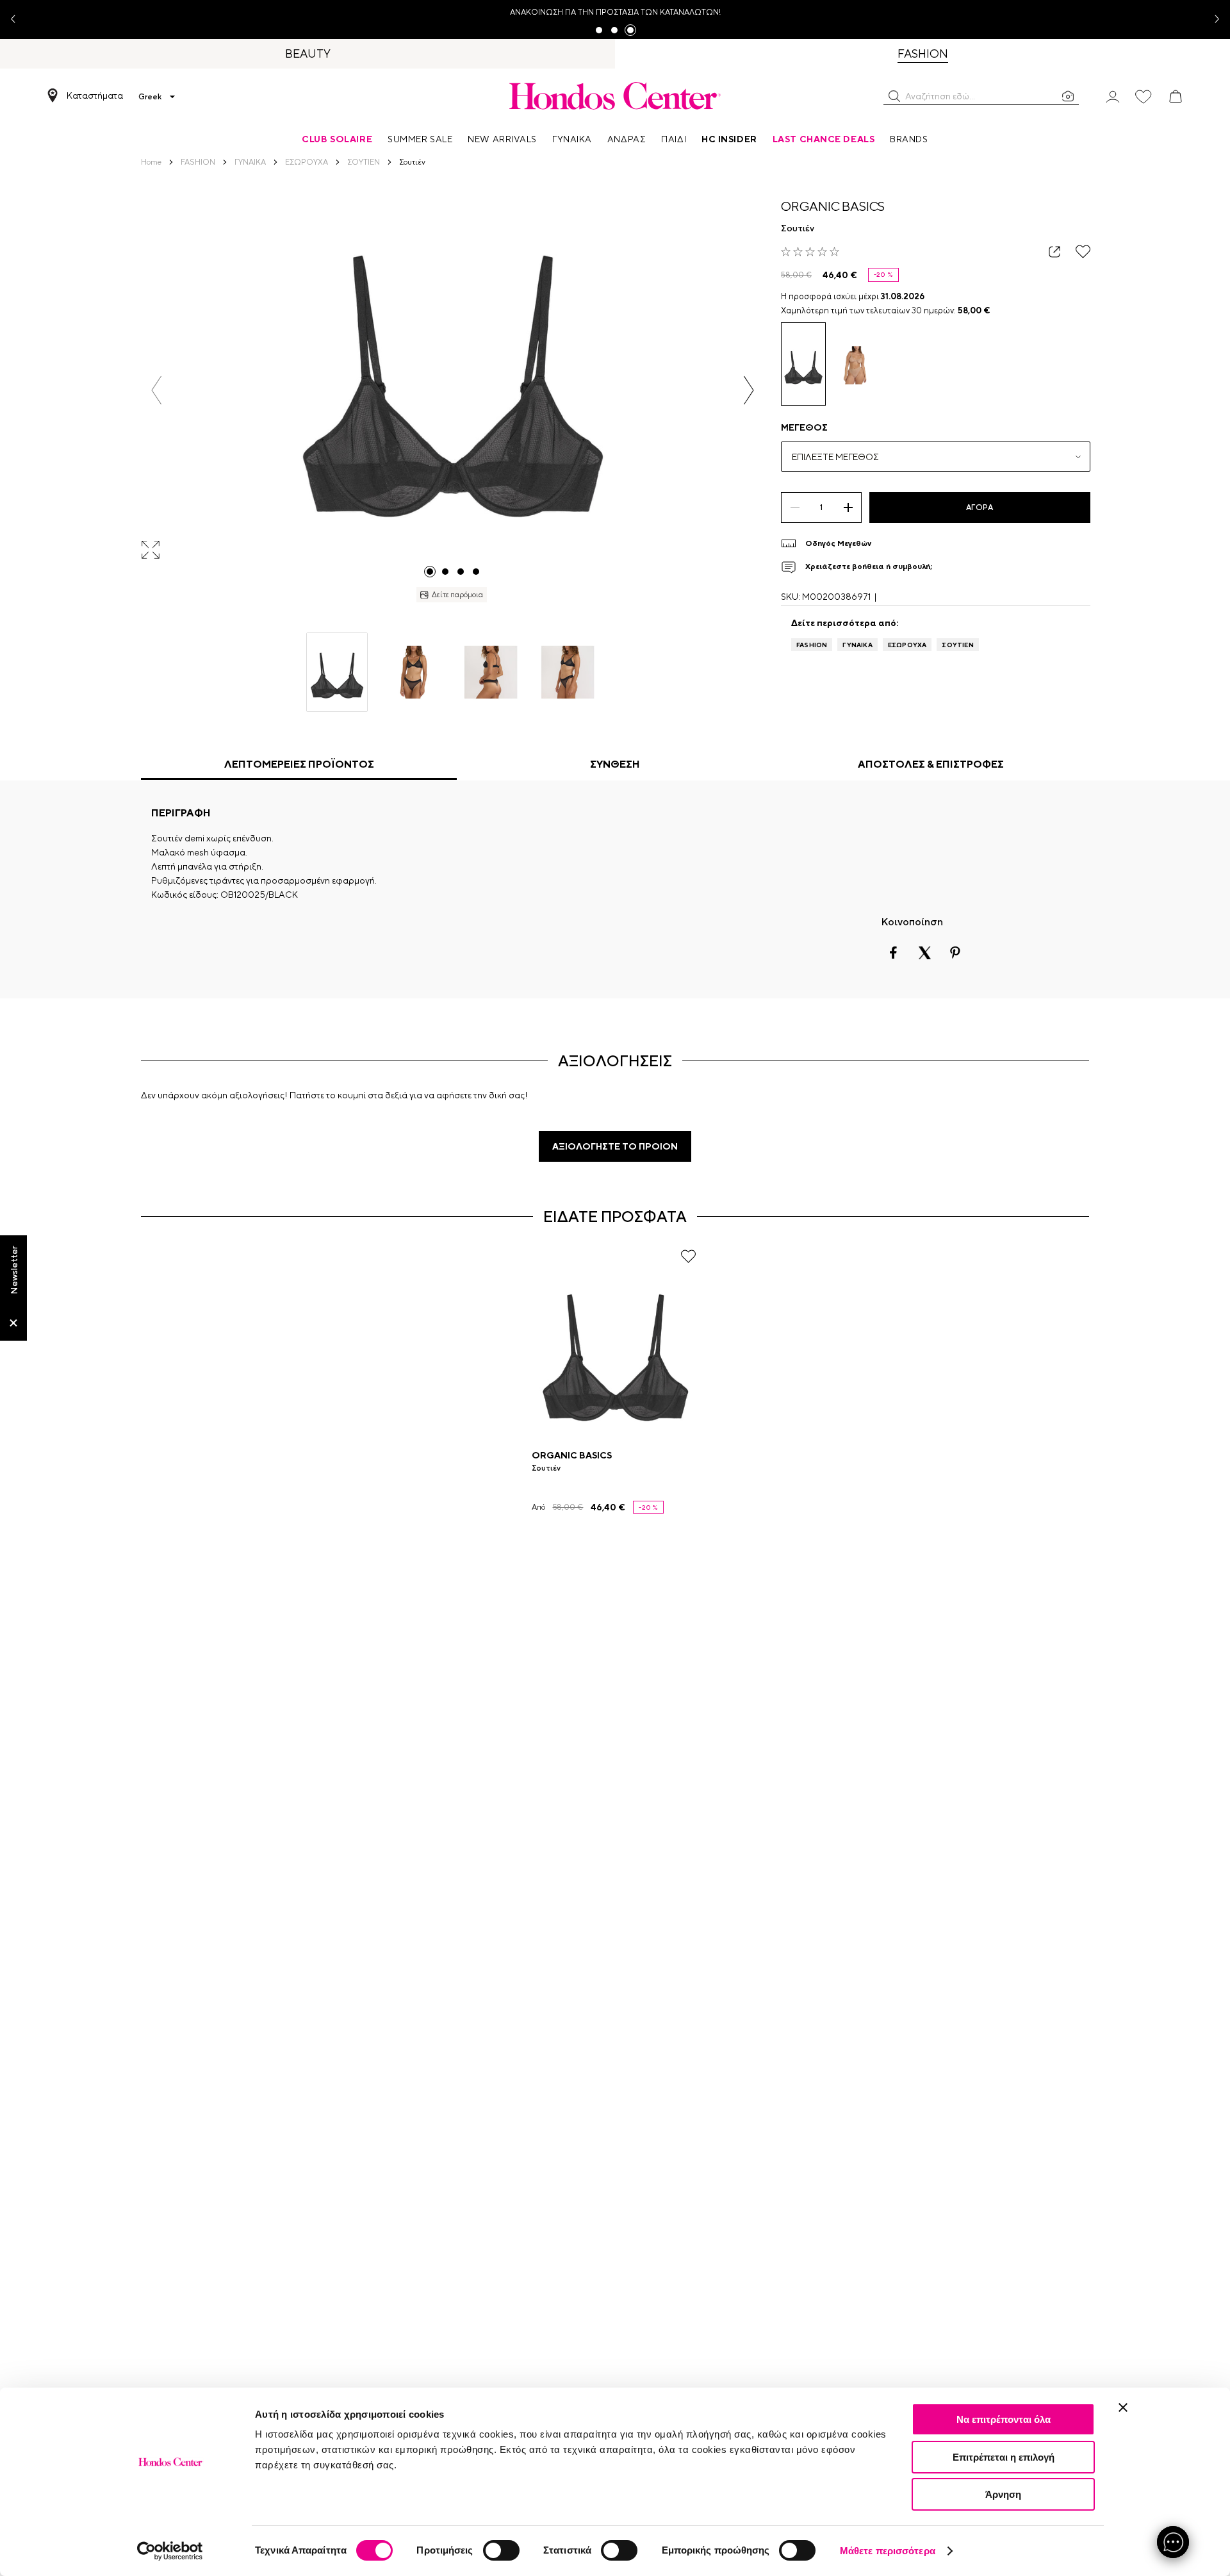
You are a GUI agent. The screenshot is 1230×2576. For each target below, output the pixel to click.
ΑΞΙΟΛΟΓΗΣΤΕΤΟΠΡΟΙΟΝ (615, 1146)
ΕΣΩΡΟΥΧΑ (907, 645)
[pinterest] (955, 953)
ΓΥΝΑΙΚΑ (857, 645)
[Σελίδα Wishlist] (1144, 97)
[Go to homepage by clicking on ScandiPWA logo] (615, 95)
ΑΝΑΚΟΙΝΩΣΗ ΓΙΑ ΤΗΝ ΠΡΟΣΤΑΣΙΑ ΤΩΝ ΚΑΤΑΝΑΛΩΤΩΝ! (615, 12)
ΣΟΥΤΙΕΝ (957, 645)
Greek (150, 97)
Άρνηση (1003, 2494)
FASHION (812, 645)
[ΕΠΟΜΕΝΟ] (749, 390)
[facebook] (894, 953)
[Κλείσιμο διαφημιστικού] (1123, 2407)
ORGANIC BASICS (833, 206)
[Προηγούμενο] (157, 390)
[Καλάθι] (1176, 97)
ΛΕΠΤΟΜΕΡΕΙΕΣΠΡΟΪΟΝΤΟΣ (299, 764)
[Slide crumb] (430, 572)
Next (1212, 20)
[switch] (501, 2550)
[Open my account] (1113, 96)
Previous (18, 20)
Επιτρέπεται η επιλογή (1004, 2457)
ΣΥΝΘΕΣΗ (615, 764)
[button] (894, 96)
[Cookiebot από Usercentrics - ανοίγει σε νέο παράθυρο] (170, 2551)
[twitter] (924, 953)
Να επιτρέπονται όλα (1004, 2419)
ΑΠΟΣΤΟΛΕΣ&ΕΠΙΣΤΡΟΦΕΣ (931, 764)
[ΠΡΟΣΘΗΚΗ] (848, 508)
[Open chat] (1173, 2542)
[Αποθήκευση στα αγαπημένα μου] (1083, 252)
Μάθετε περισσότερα (888, 2551)
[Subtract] (795, 508)
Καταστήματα (95, 95)
